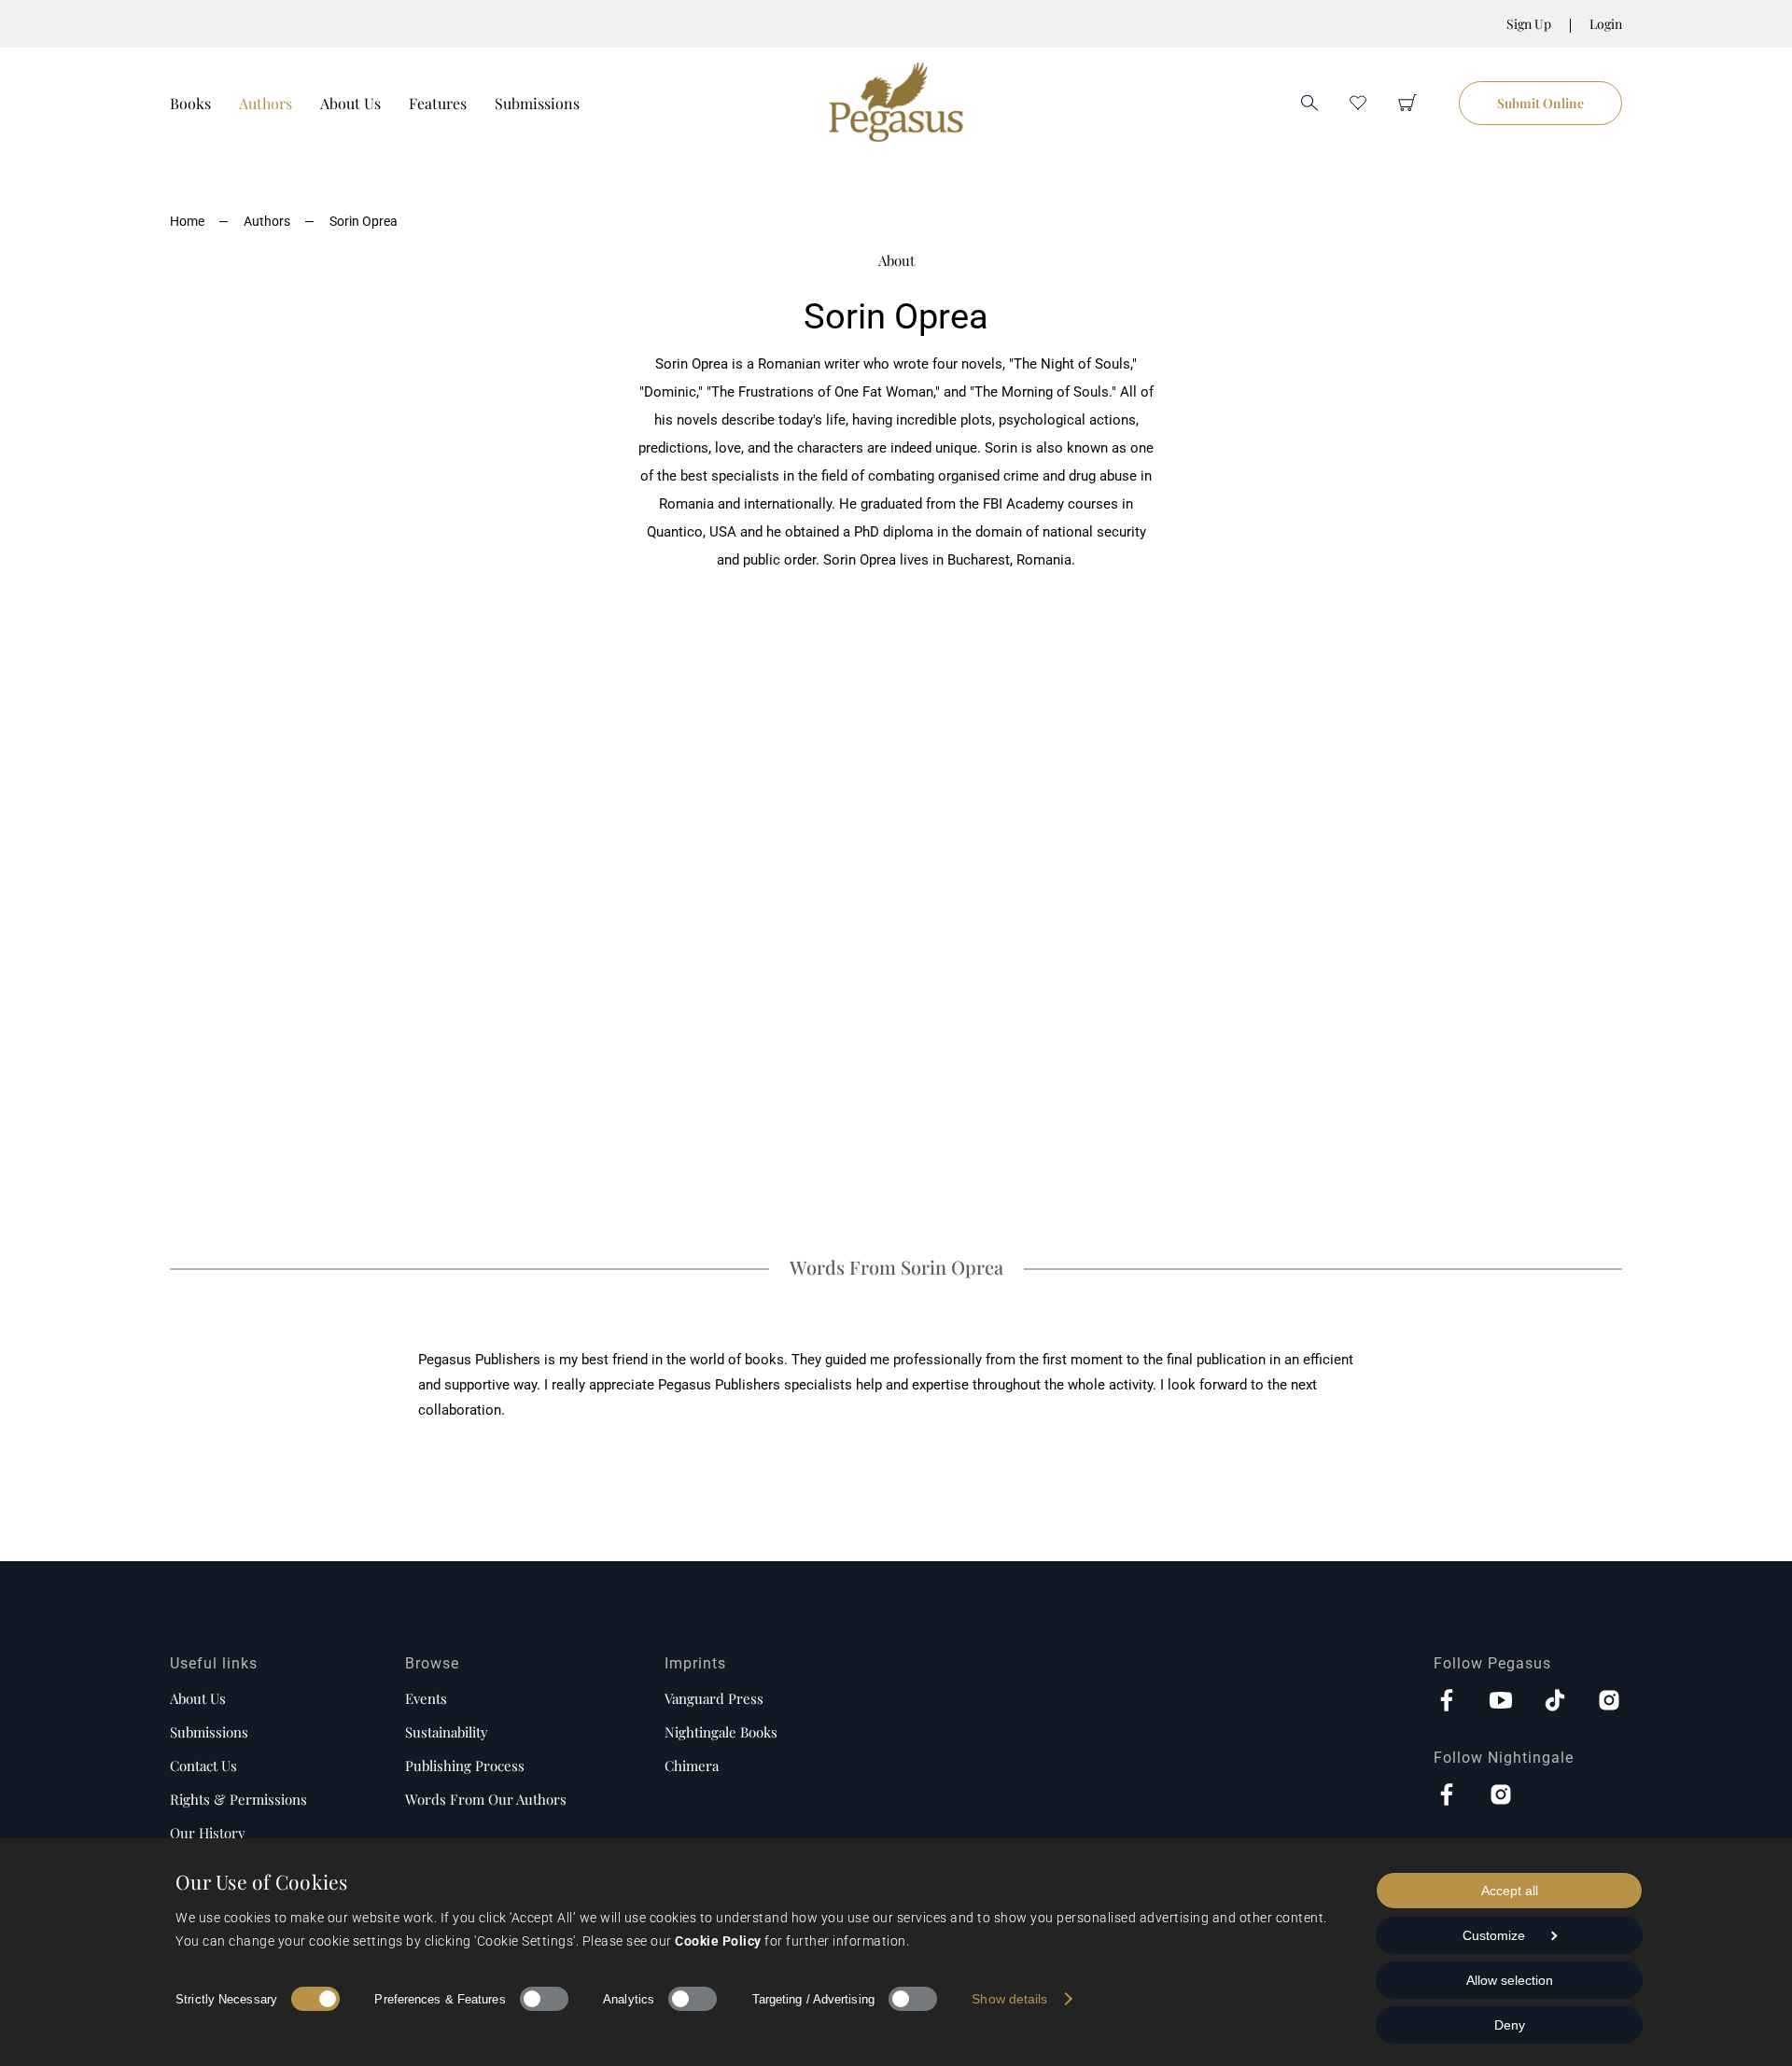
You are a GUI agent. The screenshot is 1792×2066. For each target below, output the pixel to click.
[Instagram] (1609, 1702)
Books (190, 103)
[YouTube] (1501, 1702)
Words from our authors (486, 1799)
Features (438, 103)
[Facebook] (1447, 1702)
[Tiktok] (1555, 1702)
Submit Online (1540, 103)
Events (426, 1698)
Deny (1510, 2025)
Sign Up (1529, 24)
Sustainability (447, 1732)
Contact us (203, 1766)
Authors (266, 103)
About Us (350, 103)
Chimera (692, 1766)
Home (187, 221)
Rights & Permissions (238, 1799)
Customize (1494, 1935)
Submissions (537, 103)
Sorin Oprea (364, 221)
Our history (208, 1833)
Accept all (1510, 1891)
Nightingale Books (721, 1732)
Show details (1009, 1999)
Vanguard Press (714, 1698)
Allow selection (1510, 1980)
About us (198, 1698)
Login (1606, 24)
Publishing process (465, 1766)
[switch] (544, 1999)
